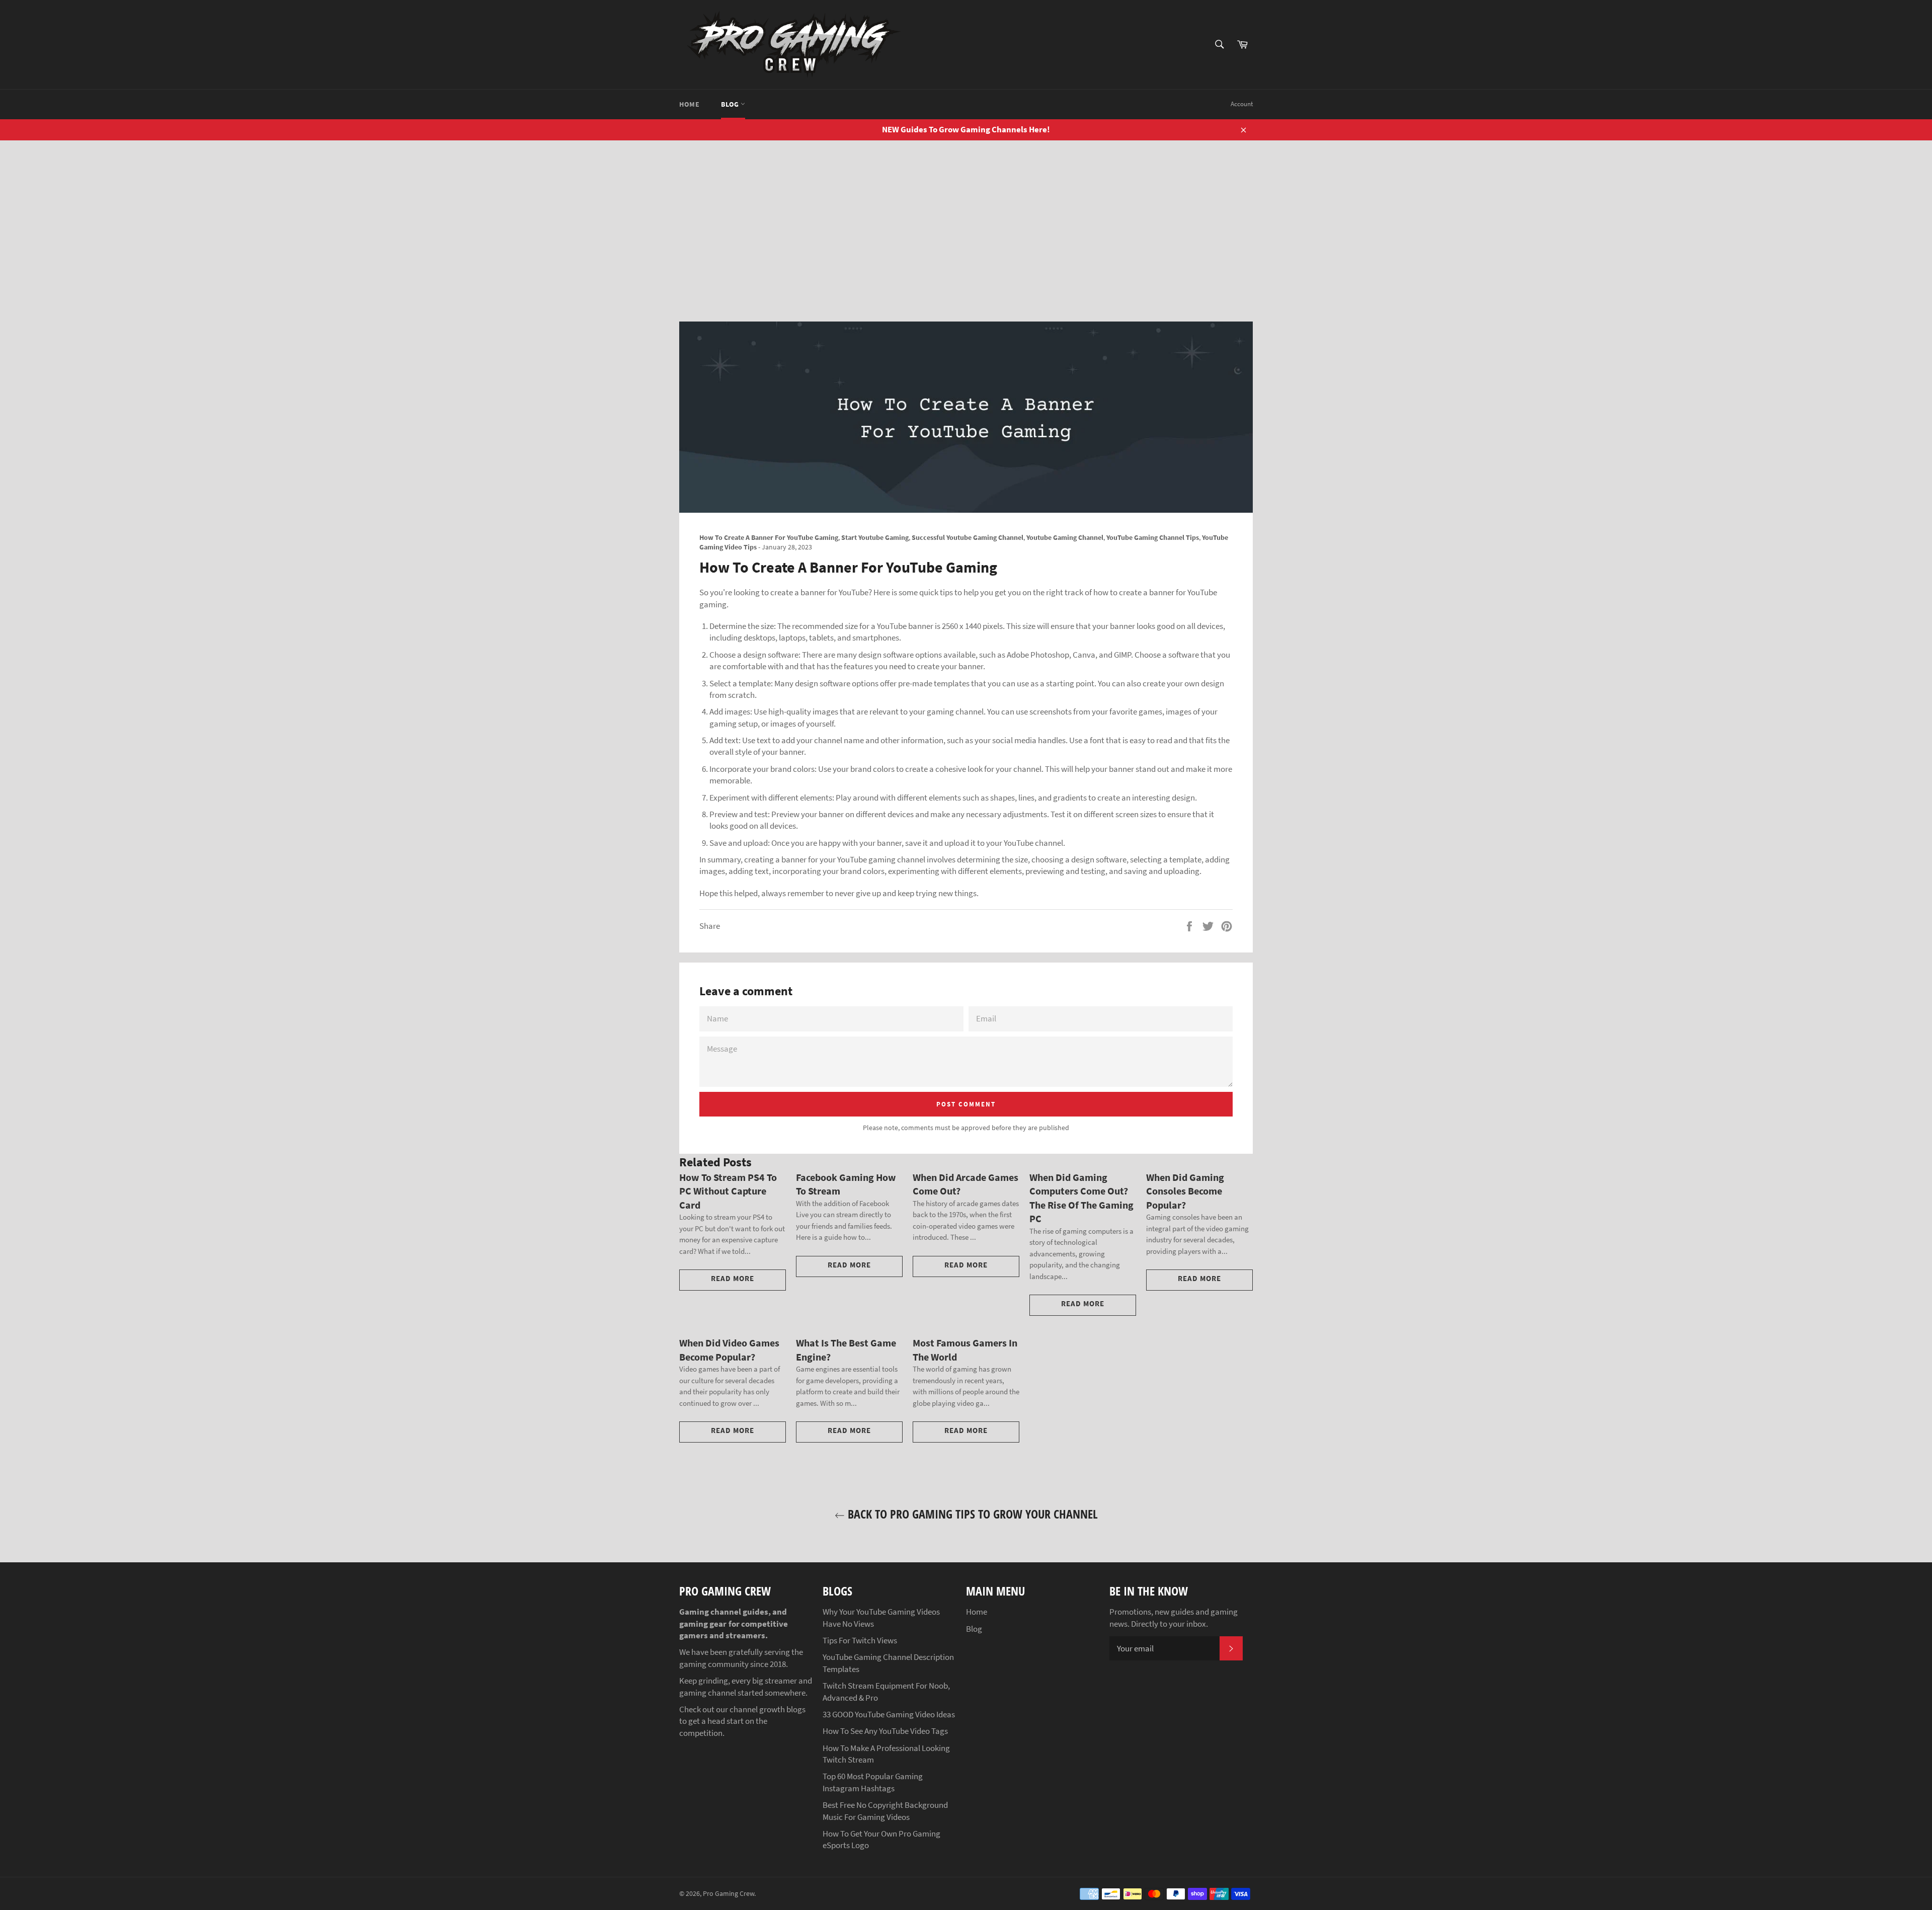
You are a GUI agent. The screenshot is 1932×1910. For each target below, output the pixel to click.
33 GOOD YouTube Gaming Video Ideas (889, 1714)
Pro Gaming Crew (729, 1894)
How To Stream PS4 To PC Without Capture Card (728, 1191)
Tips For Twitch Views (860, 1640)
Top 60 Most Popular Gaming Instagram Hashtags (873, 1782)
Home (689, 104)
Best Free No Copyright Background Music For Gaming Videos (885, 1811)
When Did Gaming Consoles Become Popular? (1185, 1191)
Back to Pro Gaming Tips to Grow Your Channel (971, 1514)
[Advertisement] (966, 216)
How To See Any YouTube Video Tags (885, 1731)
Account (1242, 104)
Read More (733, 1278)
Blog (731, 104)
